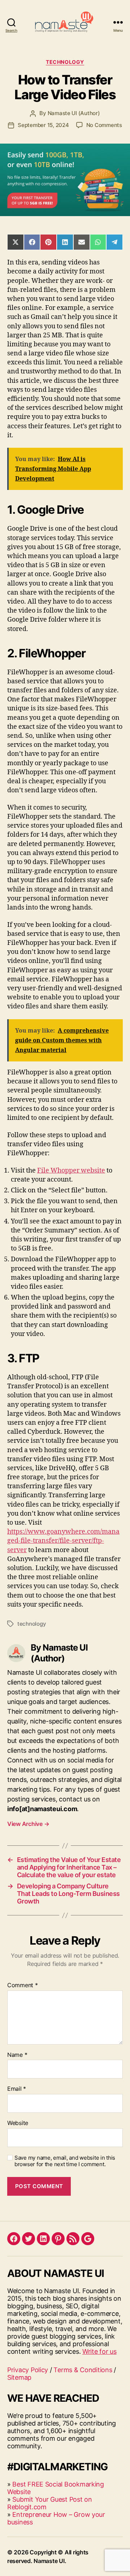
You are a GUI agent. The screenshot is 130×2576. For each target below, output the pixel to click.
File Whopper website (71, 1171)
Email (17, 2089)
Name (17, 2055)
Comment (23, 1985)
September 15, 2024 (43, 125)
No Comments (104, 125)
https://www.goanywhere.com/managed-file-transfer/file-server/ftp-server (63, 1541)
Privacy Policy (28, 2370)
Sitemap (19, 2377)
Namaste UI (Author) (74, 113)
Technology (65, 62)
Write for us (99, 2351)
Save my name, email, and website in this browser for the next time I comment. (65, 2161)
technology (32, 1624)
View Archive (28, 1824)
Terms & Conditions (83, 2370)
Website (18, 2123)
